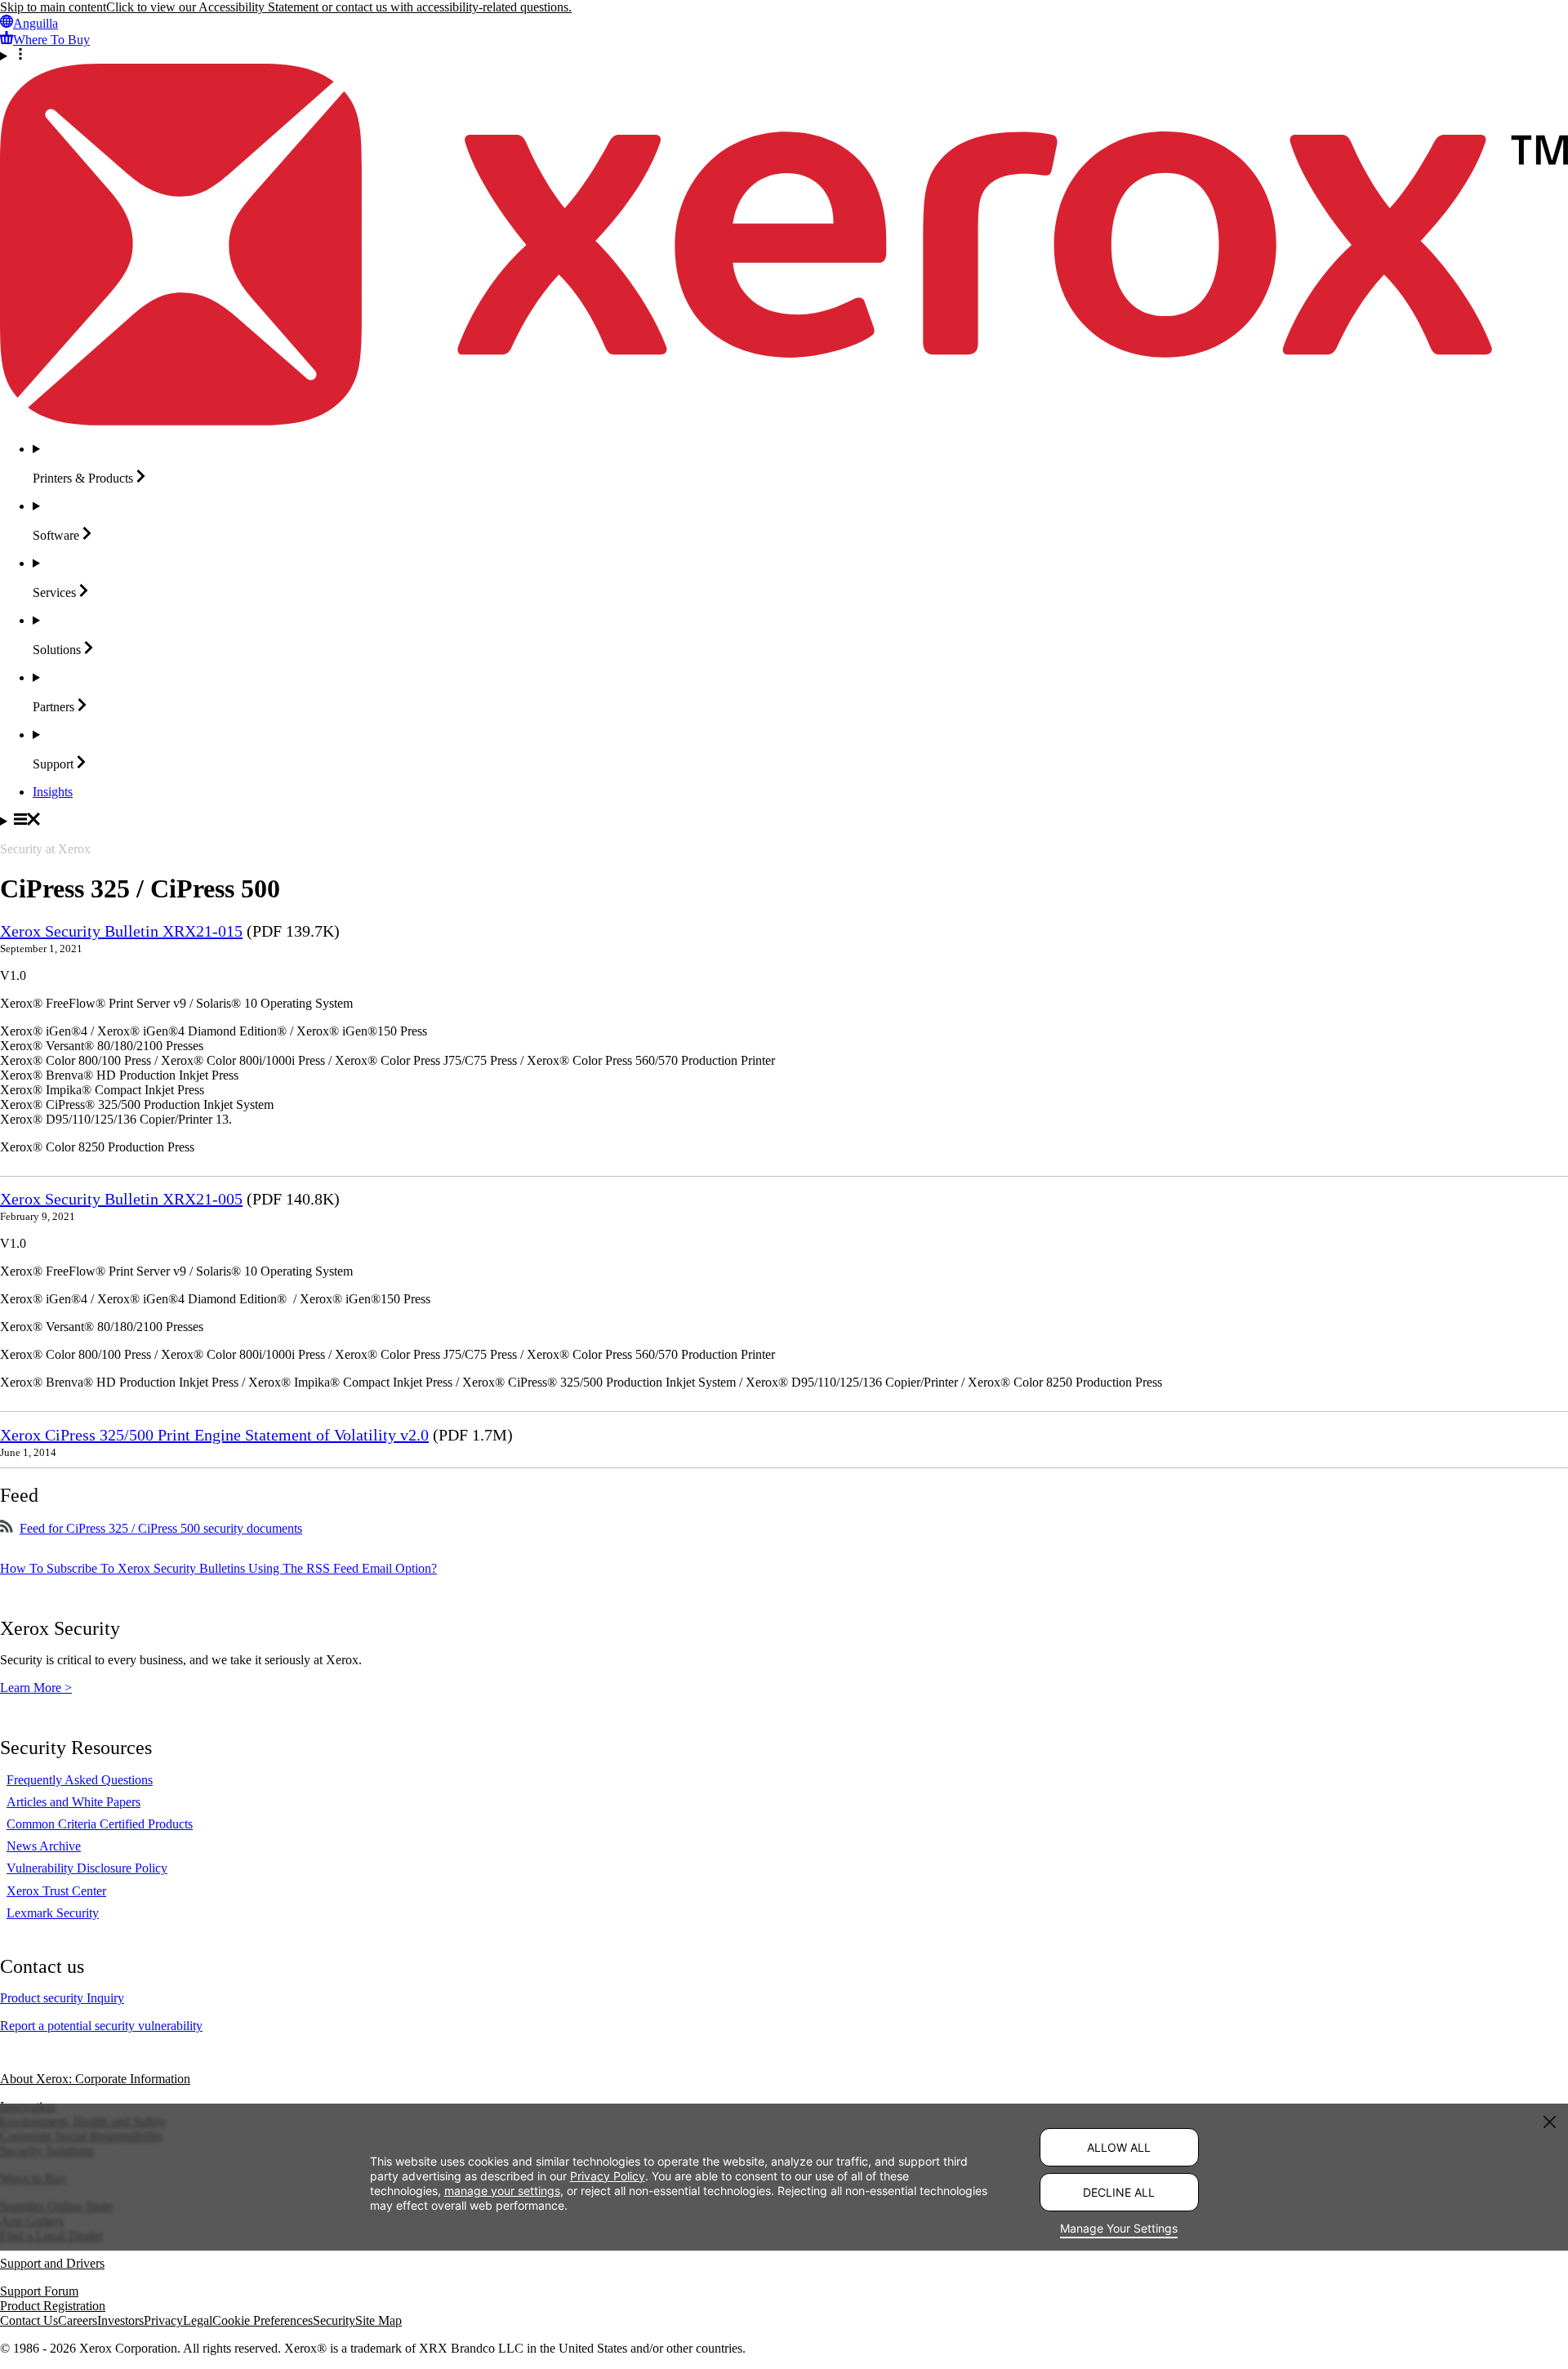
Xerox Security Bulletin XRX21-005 (121, 1199)
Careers (78, 2320)
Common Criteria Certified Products (100, 1824)
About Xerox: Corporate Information (95, 2079)
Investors (120, 2320)
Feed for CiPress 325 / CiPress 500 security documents (161, 1528)
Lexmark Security (53, 1913)
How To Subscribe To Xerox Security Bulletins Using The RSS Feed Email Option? (218, 1568)
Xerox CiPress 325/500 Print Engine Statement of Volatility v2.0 (214, 1435)
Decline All (1119, 2192)
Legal (198, 2320)
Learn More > (36, 1688)
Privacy (163, 2320)
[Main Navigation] (784, 821)
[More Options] (784, 56)
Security (334, 2320)
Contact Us (29, 2320)
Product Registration (53, 2306)
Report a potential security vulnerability (101, 2026)
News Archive (44, 1846)
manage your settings (502, 2190)
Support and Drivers (52, 2263)
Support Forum (39, 2291)
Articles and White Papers (73, 1802)
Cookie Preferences (263, 2320)
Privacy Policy (608, 2175)
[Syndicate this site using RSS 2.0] (7, 1528)
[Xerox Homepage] (784, 421)
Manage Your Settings (1119, 2228)
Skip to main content (53, 7)
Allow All (1119, 2147)
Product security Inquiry (62, 1998)
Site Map (379, 2320)
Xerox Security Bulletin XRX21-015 (121, 931)
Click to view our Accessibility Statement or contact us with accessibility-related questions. (339, 7)
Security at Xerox (45, 849)
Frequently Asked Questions (80, 1780)
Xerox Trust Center (56, 1891)
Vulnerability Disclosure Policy (87, 1868)
